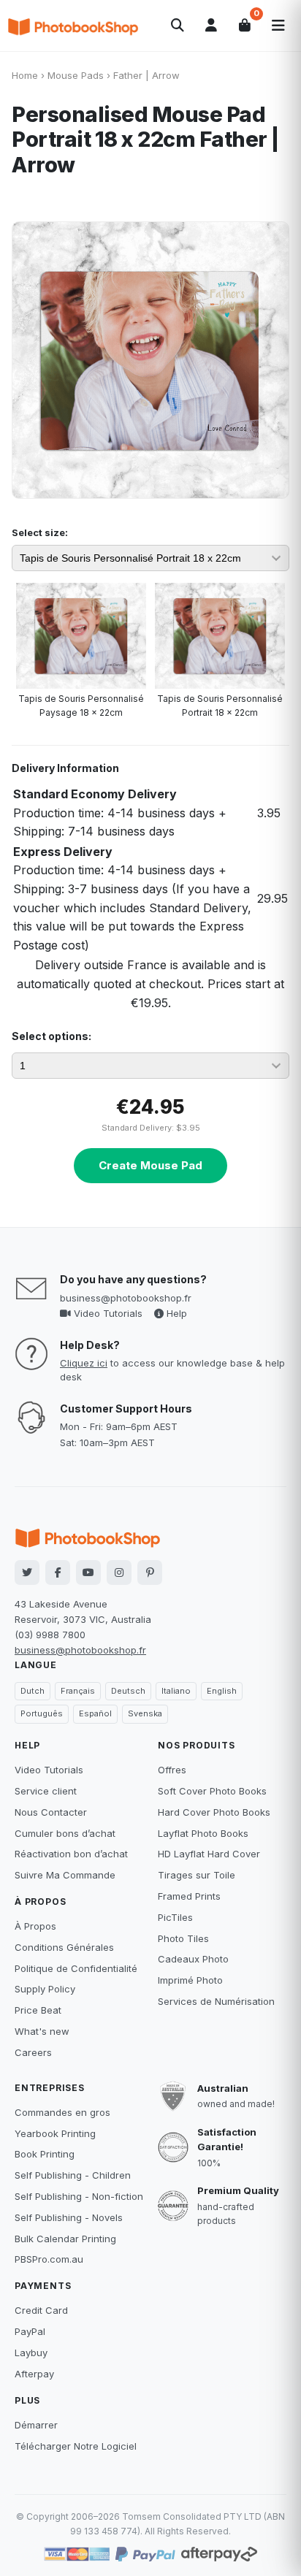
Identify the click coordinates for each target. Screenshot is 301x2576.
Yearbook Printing (55, 2133)
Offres (172, 1770)
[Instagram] (119, 1572)
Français (78, 1691)
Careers (33, 2052)
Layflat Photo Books (203, 1833)
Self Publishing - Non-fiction (79, 2196)
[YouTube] (88, 1572)
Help (175, 1313)
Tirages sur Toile (197, 1875)
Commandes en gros (62, 2112)
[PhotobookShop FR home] (73, 26)
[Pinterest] (150, 1572)
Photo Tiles (183, 1938)
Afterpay (34, 2374)
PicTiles (175, 1917)
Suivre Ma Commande (65, 1875)
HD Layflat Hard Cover (209, 1854)
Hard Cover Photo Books (214, 1812)
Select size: (40, 532)
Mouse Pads (76, 75)
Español (95, 1713)
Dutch (33, 1691)
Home (25, 75)
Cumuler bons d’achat (65, 1833)
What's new (42, 2031)
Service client (46, 1791)
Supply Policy (45, 1989)
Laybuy (31, 2353)
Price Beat (38, 2010)
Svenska (145, 1713)
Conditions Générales (64, 1947)
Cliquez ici (84, 1363)
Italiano (176, 1691)
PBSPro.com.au (49, 2259)
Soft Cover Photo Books (212, 1791)
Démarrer (36, 2425)
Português (42, 1713)
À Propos (35, 1926)
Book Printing (45, 2154)
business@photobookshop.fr (126, 1298)
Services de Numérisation (216, 2001)
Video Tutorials (107, 1313)
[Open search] (178, 26)
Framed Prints (189, 1896)
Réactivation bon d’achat (71, 1854)
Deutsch (128, 1691)
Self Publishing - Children (73, 2175)
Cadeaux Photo (193, 1959)
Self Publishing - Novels (69, 2217)
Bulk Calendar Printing (65, 2239)
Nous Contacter (51, 1812)
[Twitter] (27, 1572)
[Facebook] (58, 1572)
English (222, 1691)
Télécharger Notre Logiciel (76, 2446)
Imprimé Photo (190, 1980)
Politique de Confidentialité (76, 1968)
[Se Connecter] (211, 26)
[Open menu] (278, 26)
